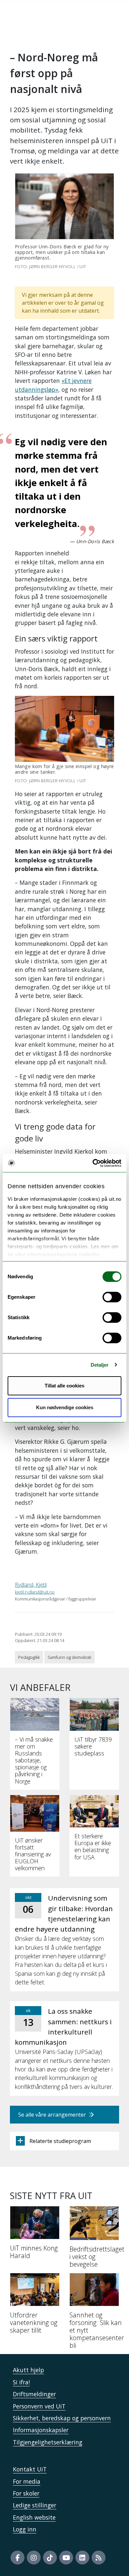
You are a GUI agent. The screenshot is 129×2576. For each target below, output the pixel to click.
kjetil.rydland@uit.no (35, 1592)
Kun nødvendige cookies (65, 1407)
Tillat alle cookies (64, 1386)
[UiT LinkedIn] (82, 2558)
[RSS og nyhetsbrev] (99, 2558)
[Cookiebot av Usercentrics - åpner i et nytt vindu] (93, 1163)
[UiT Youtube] (66, 2558)
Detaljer (100, 1365)
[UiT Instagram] (34, 2558)
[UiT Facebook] (18, 2558)
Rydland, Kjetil (31, 1585)
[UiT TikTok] (50, 2558)
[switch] (112, 1297)
